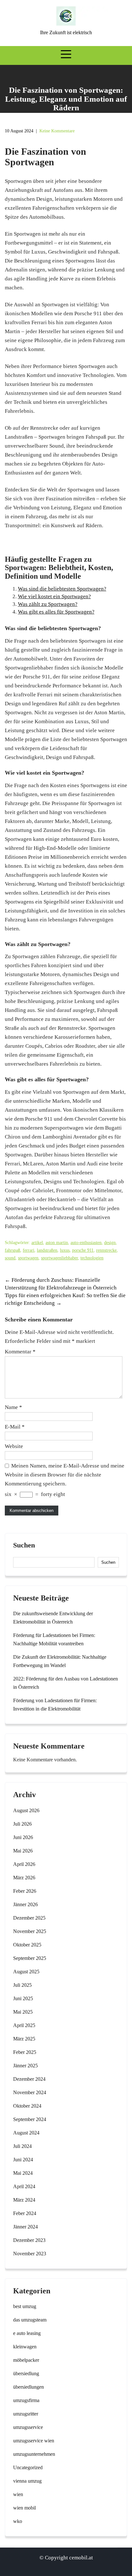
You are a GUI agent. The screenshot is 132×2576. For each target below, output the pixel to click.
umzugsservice (28, 2427)
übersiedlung (26, 2373)
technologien (92, 1258)
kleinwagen (25, 2347)
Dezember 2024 (29, 2079)
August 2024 (26, 2133)
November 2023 (30, 2254)
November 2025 (30, 1931)
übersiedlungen (29, 2387)
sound (10, 1258)
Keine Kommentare (57, 131)
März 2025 (24, 2039)
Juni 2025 (23, 1998)
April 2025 (24, 2025)
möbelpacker (26, 2360)
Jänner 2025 (25, 2066)
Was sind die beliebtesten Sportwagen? (62, 589)
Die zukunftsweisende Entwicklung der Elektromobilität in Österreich (53, 1618)
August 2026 (26, 1810)
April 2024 (24, 2186)
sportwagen (28, 1258)
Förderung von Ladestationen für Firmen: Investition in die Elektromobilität (55, 1705)
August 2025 (26, 1972)
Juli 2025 (22, 1985)
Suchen (24, 1545)
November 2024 (30, 2092)
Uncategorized (28, 2467)
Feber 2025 (25, 2052)
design (110, 1243)
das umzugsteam (30, 2320)
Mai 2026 (23, 1851)
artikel (37, 1243)
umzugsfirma (26, 2400)
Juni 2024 (23, 2160)
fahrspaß (12, 1250)
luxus (65, 1250)
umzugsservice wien (34, 2441)
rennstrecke (106, 1250)
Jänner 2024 (25, 2227)
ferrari (29, 1250)
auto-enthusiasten (86, 1243)
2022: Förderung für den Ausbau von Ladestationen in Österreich (66, 1683)
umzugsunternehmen (34, 2454)
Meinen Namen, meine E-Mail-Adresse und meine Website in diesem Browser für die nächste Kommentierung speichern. (65, 1475)
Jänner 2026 (25, 1904)
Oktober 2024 (27, 2106)
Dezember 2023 (29, 2240)
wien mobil (25, 2508)
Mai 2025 (23, 2012)
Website (14, 1446)
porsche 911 (83, 1250)
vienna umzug (27, 2481)
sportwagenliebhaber (59, 1258)
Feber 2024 (25, 2213)
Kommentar (20, 1352)
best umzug (25, 2306)
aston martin (57, 1243)
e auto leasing (27, 2333)
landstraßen (47, 1250)
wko (18, 2521)
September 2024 (30, 2119)
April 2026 (24, 1864)
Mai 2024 (23, 2173)
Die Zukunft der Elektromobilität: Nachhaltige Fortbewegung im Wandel (60, 1661)
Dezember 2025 (29, 1918)
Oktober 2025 (27, 1945)
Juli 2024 (22, 2146)
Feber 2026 (25, 1891)
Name (13, 1407)
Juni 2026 (23, 1837)
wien (18, 2494)
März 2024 (24, 2200)
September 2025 (30, 1958)
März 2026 (24, 1878)
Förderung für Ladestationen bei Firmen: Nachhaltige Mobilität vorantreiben (54, 1639)
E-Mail (15, 1427)
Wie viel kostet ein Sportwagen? (54, 596)
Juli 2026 (22, 1824)
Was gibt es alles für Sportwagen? (56, 612)
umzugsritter (26, 2414)
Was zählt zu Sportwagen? (48, 604)
